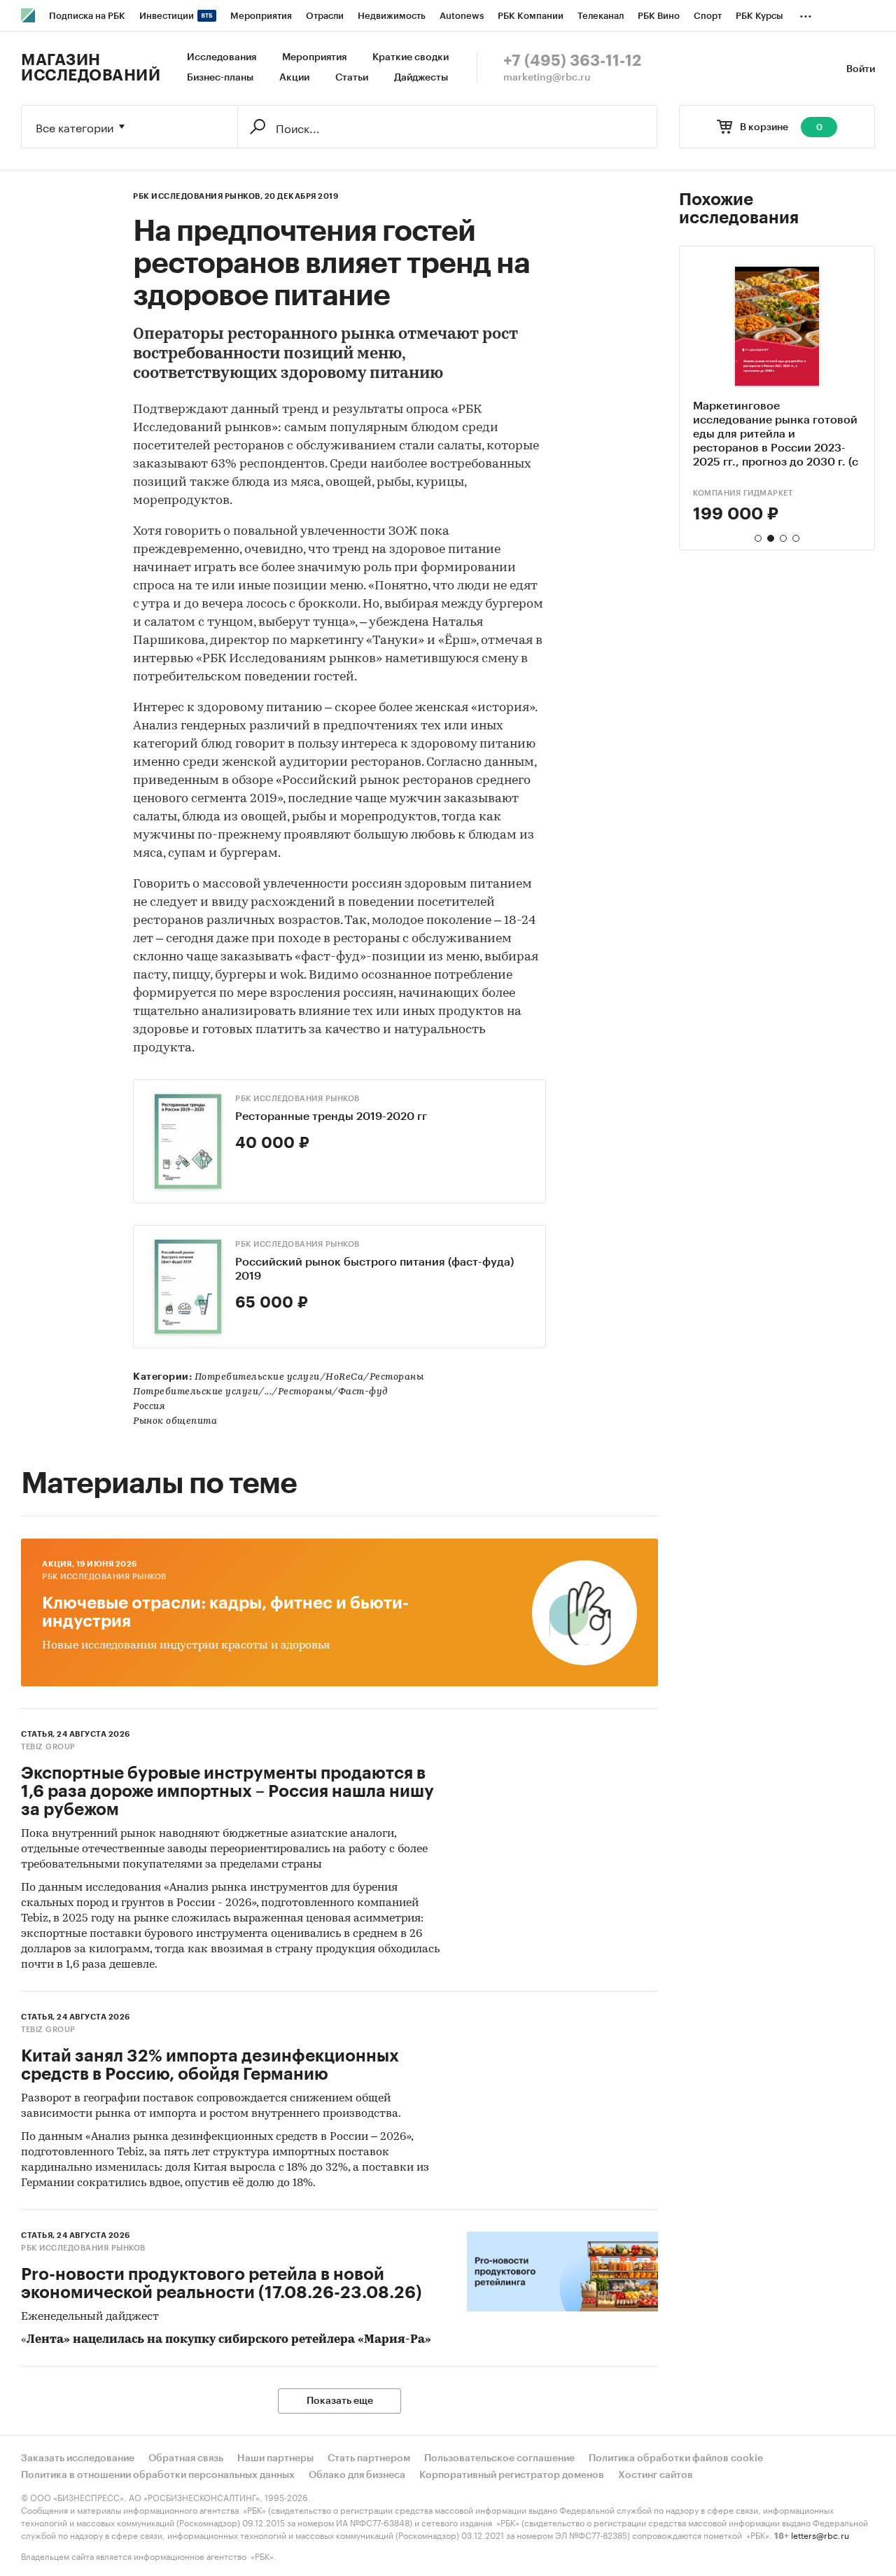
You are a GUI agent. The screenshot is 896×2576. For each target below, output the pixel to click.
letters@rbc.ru (820, 2534)
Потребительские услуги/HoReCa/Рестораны (309, 1377)
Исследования (222, 57)
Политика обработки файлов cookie (676, 2458)
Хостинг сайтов (656, 2475)
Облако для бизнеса (357, 2475)
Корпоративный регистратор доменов (512, 2475)
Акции (294, 78)
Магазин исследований (91, 68)
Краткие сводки (411, 57)
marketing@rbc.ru (547, 78)
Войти (861, 69)
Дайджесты (421, 78)
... (806, 13)
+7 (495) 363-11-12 (572, 61)
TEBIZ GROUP (48, 1747)
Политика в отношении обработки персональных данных (158, 2475)
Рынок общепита (175, 1421)
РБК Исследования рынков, (198, 196)
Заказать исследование (78, 2458)
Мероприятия (314, 57)
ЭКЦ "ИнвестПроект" (739, 493)
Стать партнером (369, 2458)
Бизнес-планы (220, 78)
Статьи (352, 78)
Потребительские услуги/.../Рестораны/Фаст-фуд (261, 1392)
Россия (149, 1407)
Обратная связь (186, 2458)
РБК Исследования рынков (297, 1099)
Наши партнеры (275, 2458)
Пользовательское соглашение (499, 2458)
